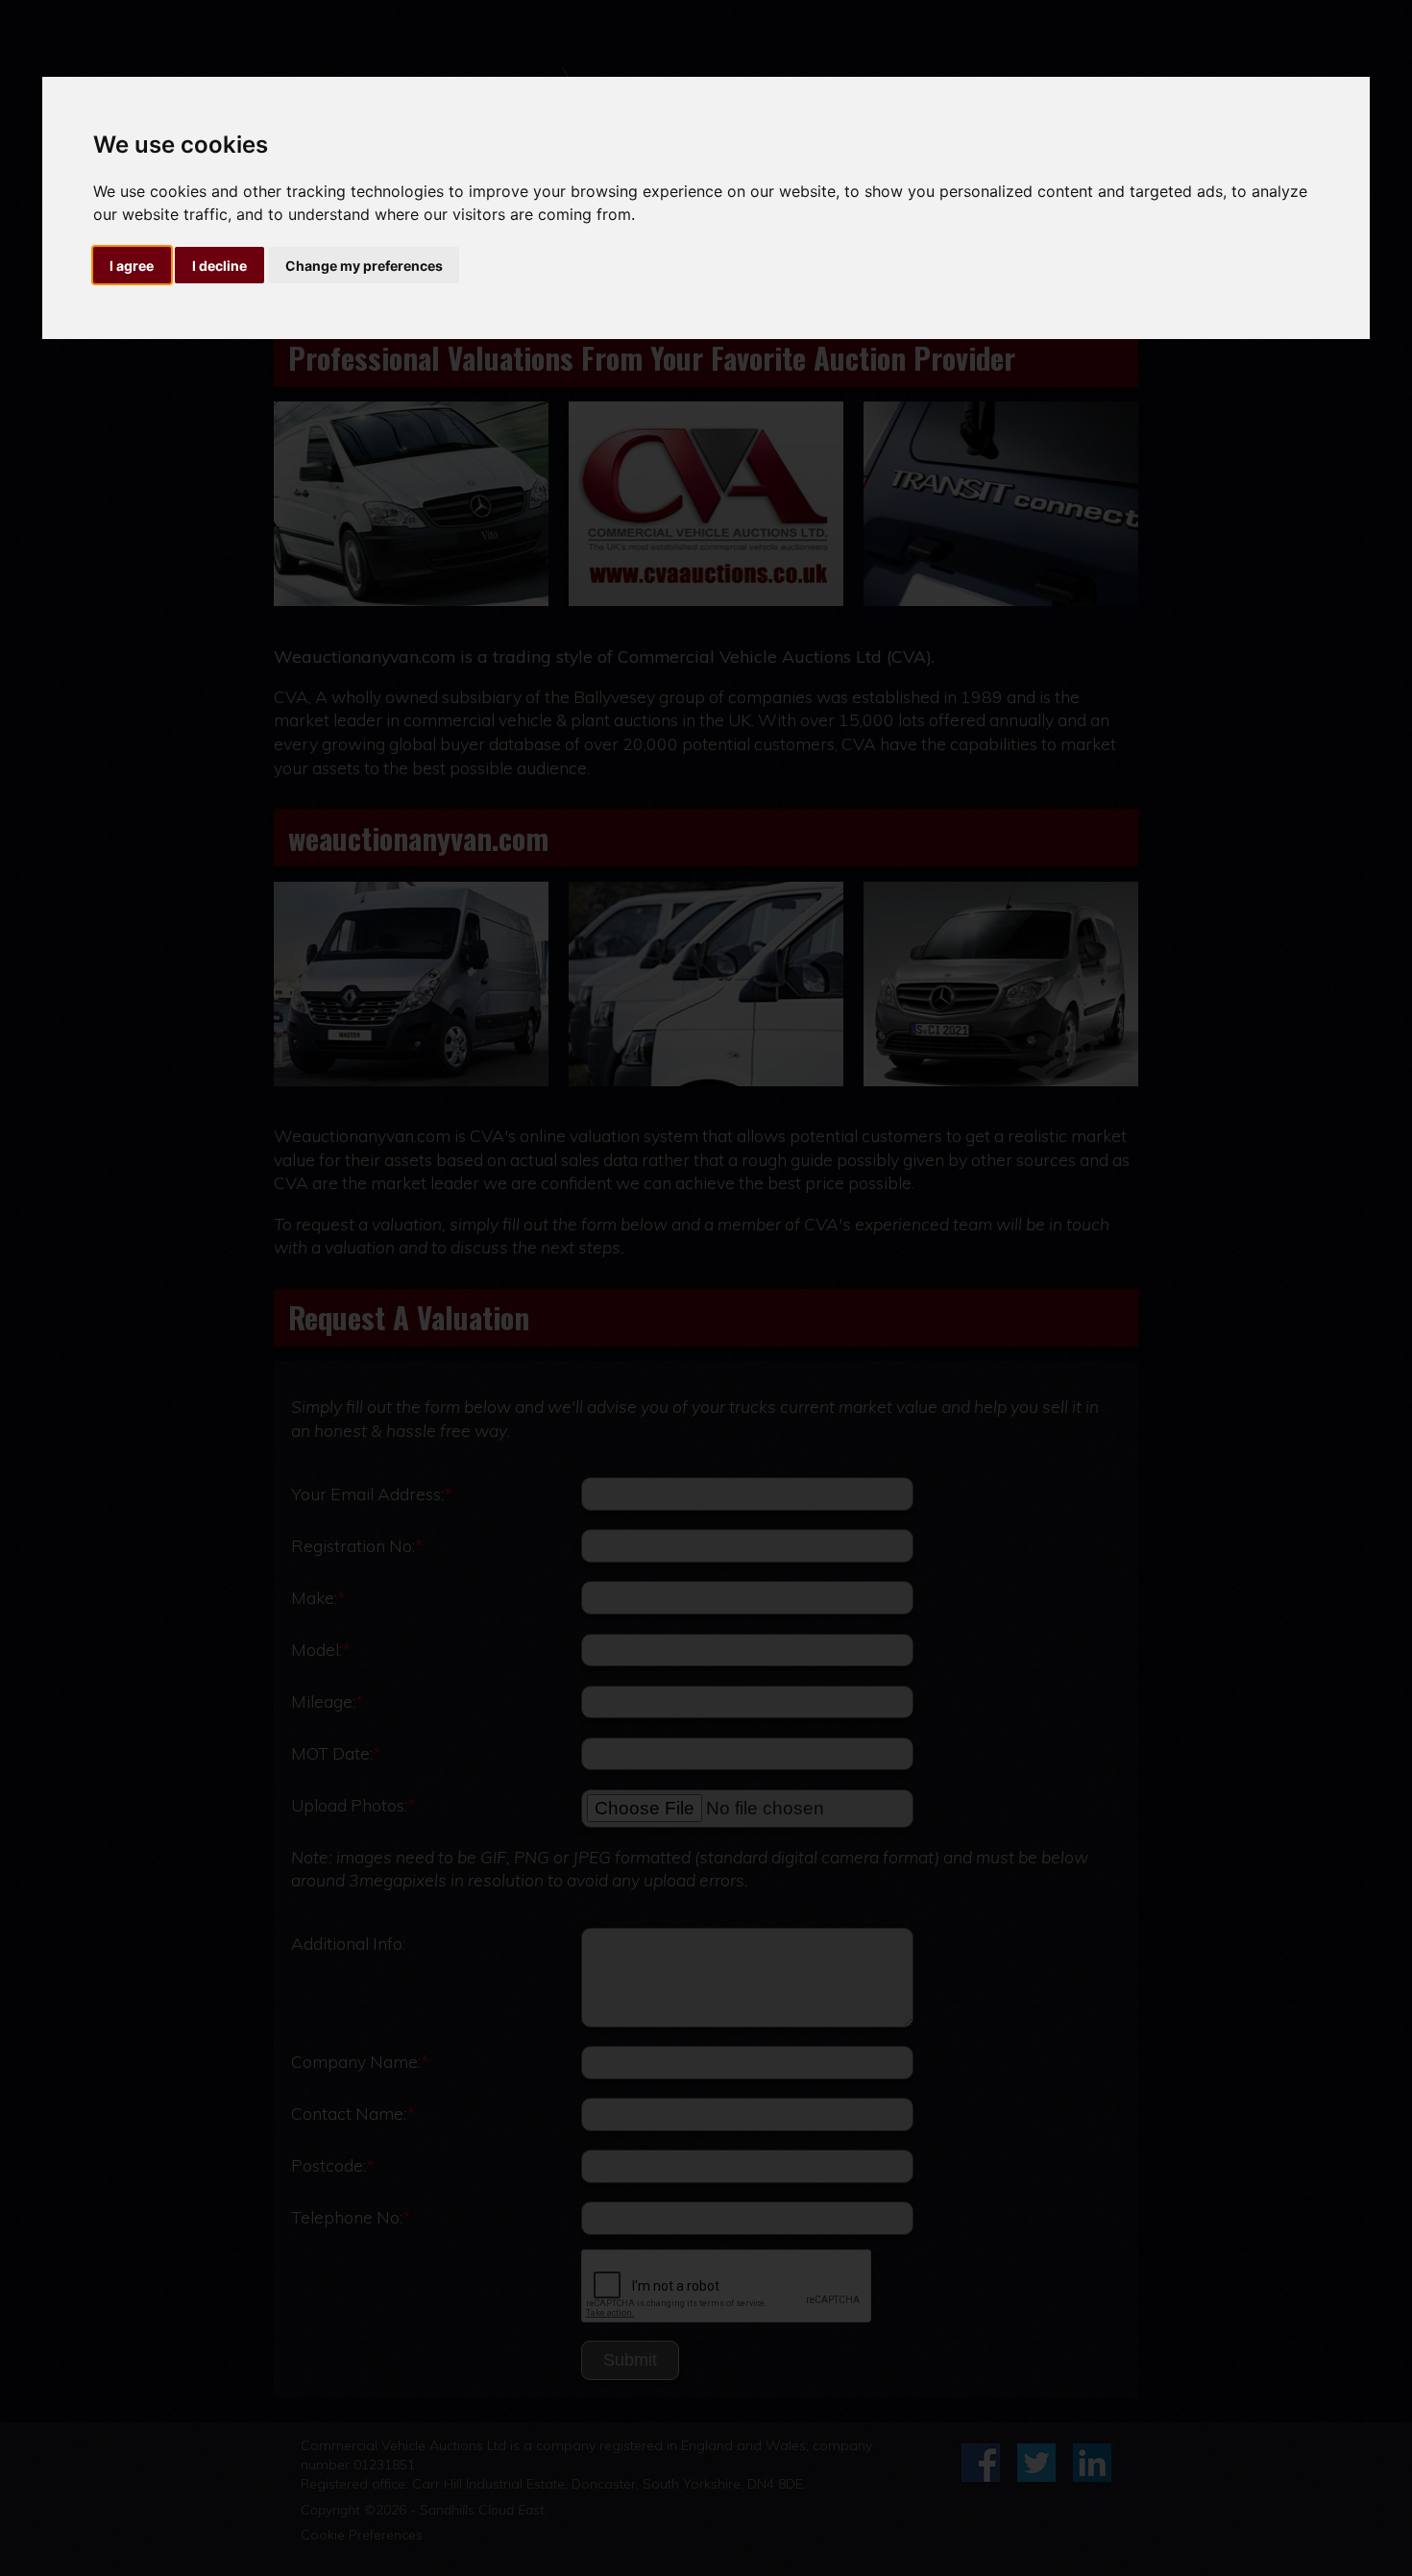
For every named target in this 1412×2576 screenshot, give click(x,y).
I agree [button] (132, 266)
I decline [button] (219, 266)
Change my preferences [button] (364, 266)
